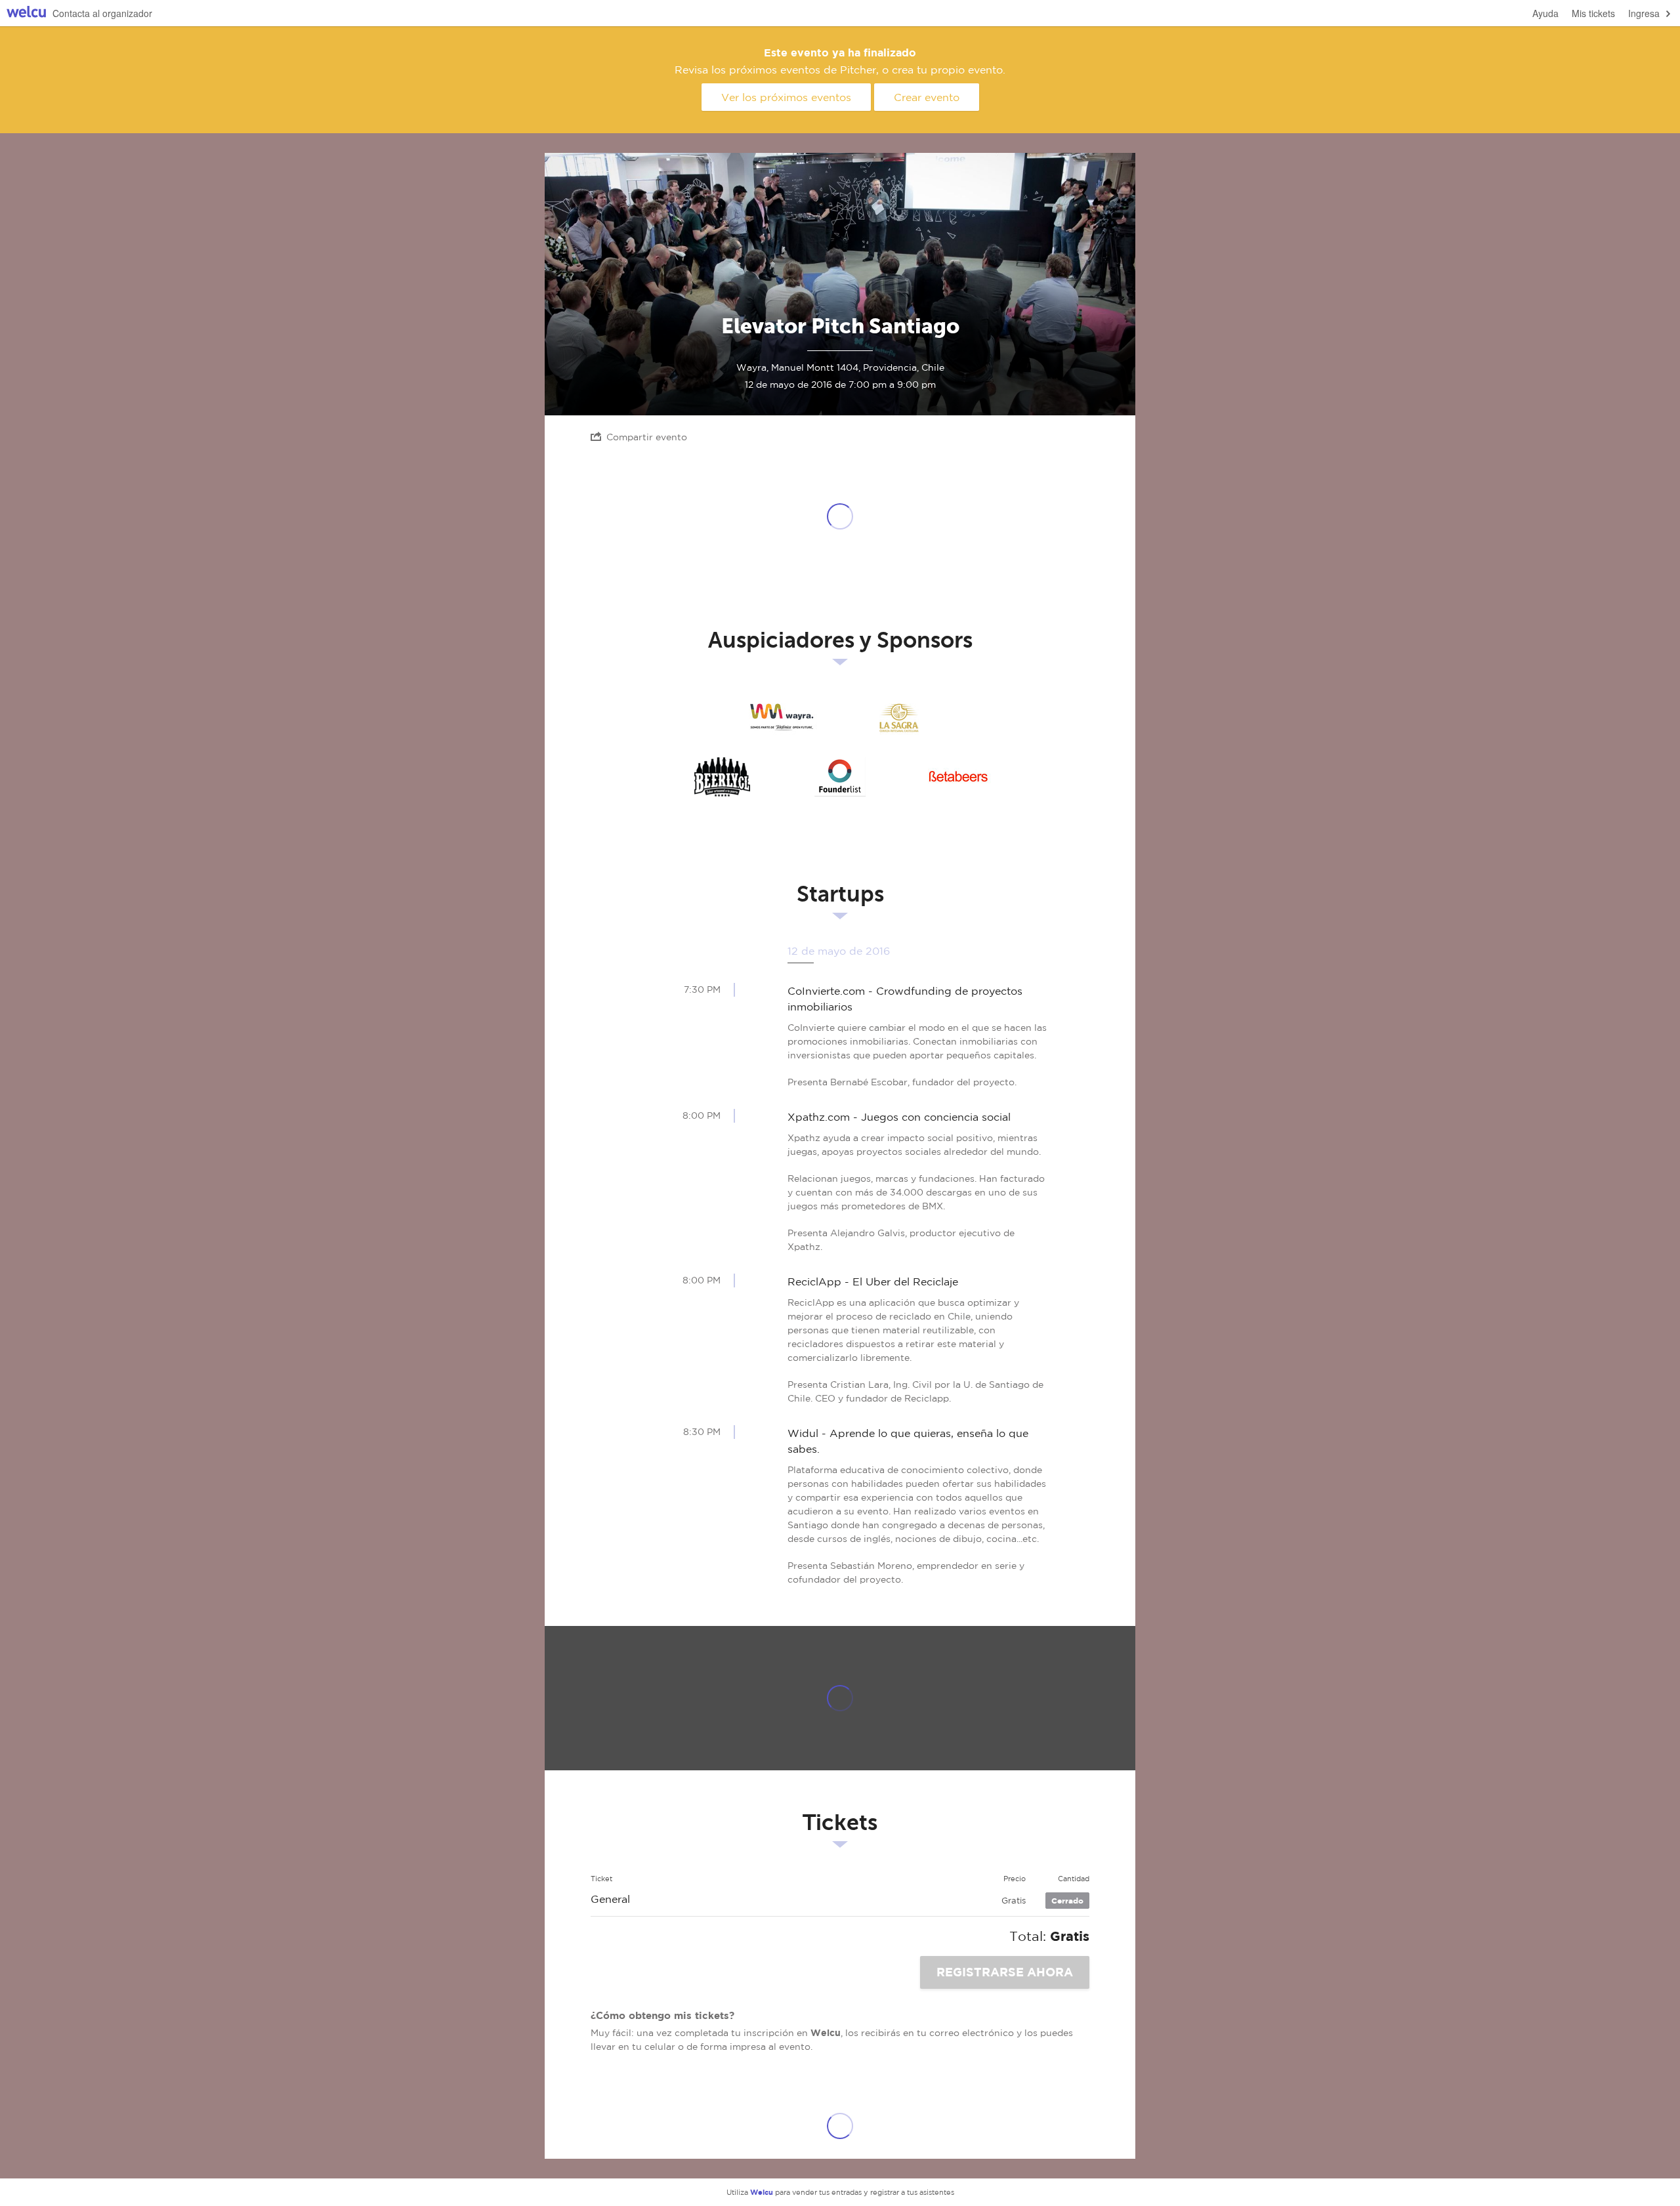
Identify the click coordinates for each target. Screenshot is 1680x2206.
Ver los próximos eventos (786, 97)
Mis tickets (1593, 13)
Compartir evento (647, 437)
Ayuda (1545, 13)
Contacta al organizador (102, 13)
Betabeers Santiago (958, 777)
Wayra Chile (781, 718)
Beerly (722, 777)
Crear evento (927, 97)
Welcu (26, 13)
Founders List (840, 777)
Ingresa (1644, 13)
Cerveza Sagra (899, 718)
